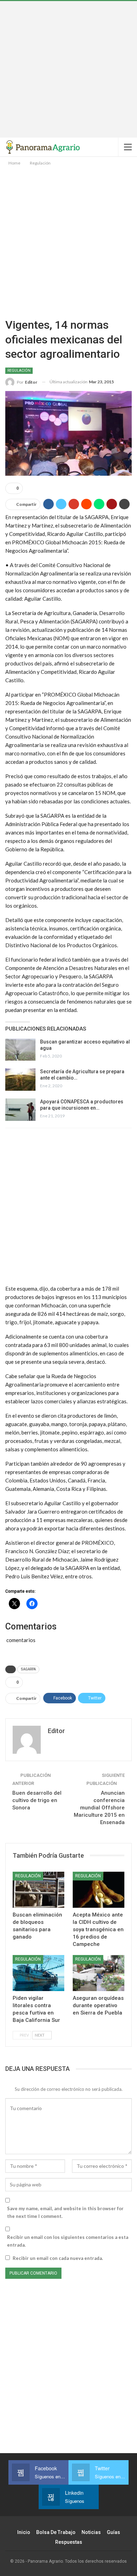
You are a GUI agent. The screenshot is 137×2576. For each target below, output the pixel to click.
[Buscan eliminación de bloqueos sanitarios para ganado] (38, 1890)
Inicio (24, 2532)
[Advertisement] (68, 69)
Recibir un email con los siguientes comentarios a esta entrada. (68, 2241)
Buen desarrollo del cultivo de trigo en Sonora (37, 1800)
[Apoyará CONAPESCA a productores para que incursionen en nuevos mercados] (20, 1110)
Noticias (91, 2532)
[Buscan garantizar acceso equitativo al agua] (20, 1050)
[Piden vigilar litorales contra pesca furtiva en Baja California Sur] (38, 1973)
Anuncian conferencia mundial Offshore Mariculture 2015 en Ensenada (99, 1808)
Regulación (19, 371)
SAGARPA (28, 1669)
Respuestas (69, 2542)
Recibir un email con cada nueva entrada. (58, 2258)
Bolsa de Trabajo (56, 2532)
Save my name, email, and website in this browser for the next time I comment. (65, 2212)
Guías (113, 2532)
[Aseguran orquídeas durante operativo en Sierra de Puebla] (99, 1973)
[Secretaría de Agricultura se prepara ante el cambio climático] (20, 1080)
